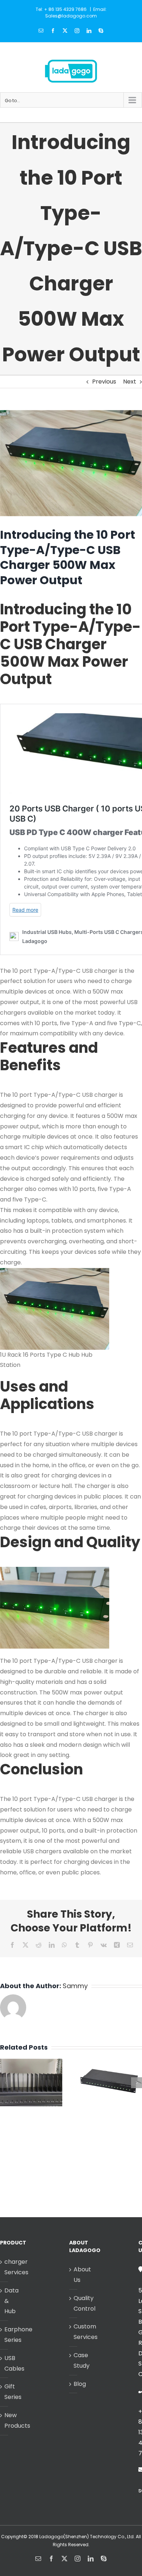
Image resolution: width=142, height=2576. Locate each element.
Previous (104, 382)
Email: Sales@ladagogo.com (76, 13)
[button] (5, 2083)
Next (130, 382)
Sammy (75, 1986)
